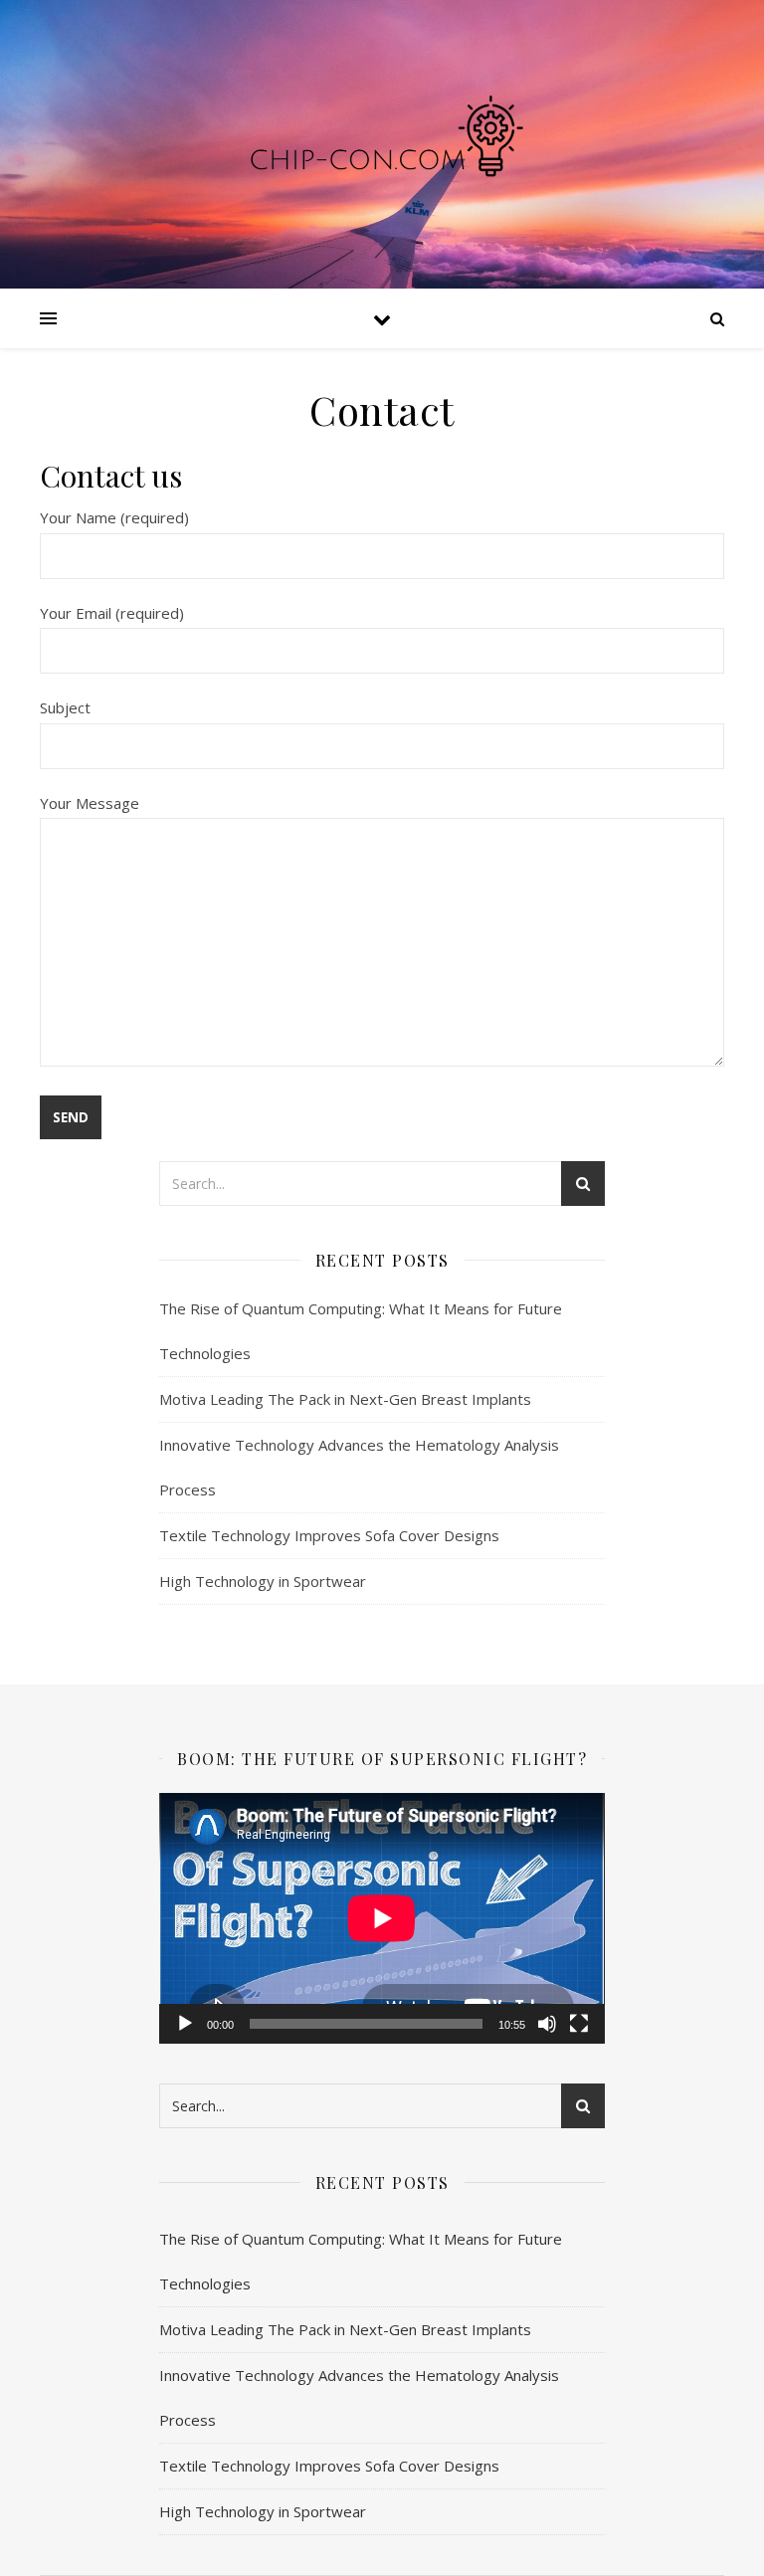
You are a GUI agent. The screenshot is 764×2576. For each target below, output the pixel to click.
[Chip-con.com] (382, 144)
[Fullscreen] (579, 2024)
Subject (65, 707)
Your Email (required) (112, 613)
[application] (382, 1918)
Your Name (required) (114, 517)
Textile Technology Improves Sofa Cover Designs (329, 1535)
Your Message (90, 803)
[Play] (185, 2024)
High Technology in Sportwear (263, 1581)
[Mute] (547, 2024)
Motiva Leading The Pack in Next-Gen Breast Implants (345, 1399)
